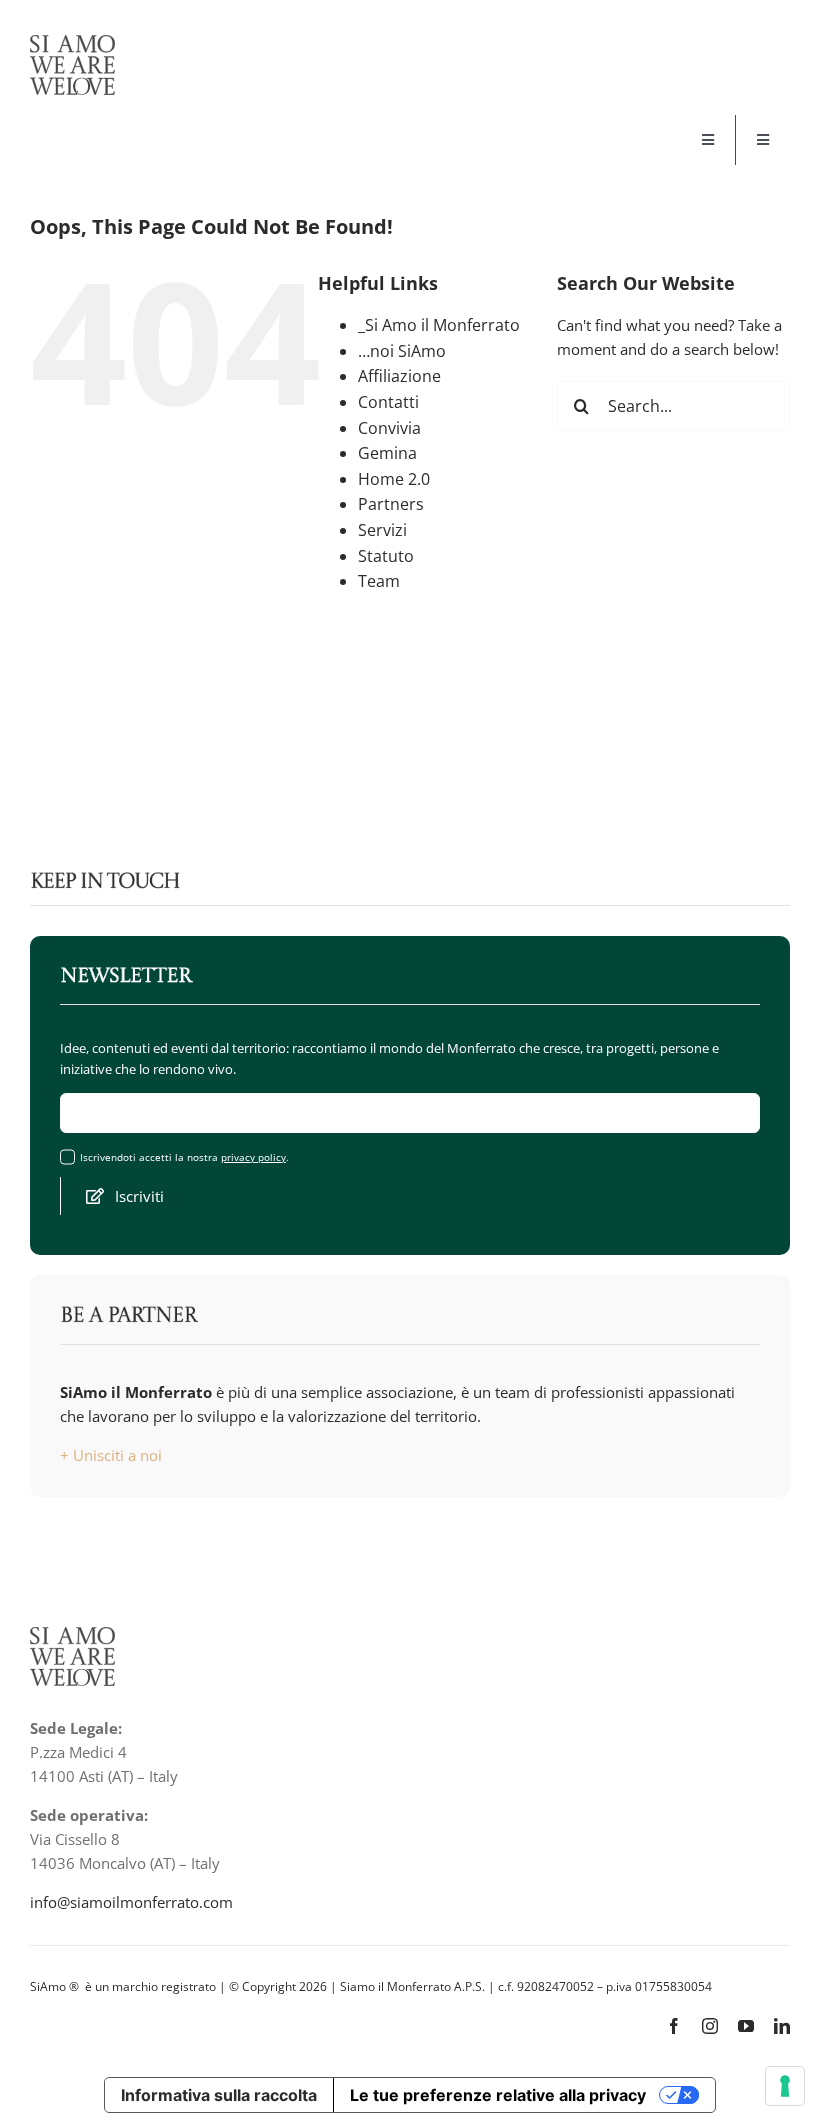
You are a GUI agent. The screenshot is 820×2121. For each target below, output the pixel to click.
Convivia (389, 428)
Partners (391, 504)
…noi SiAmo (402, 351)
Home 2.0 (394, 479)
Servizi (382, 530)
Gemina (387, 453)
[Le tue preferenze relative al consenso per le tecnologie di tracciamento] (785, 2086)
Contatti (388, 402)
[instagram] (710, 2026)
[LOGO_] (72, 42)
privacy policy (253, 1157)
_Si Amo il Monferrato (439, 325)
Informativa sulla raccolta (219, 2095)
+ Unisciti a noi (111, 1455)
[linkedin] (782, 2026)
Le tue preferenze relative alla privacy (498, 2095)
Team (379, 581)
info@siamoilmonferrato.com (131, 1902)
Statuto (386, 556)
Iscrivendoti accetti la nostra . (184, 1157)
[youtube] (746, 2026)
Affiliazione (399, 376)
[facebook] (674, 2026)
